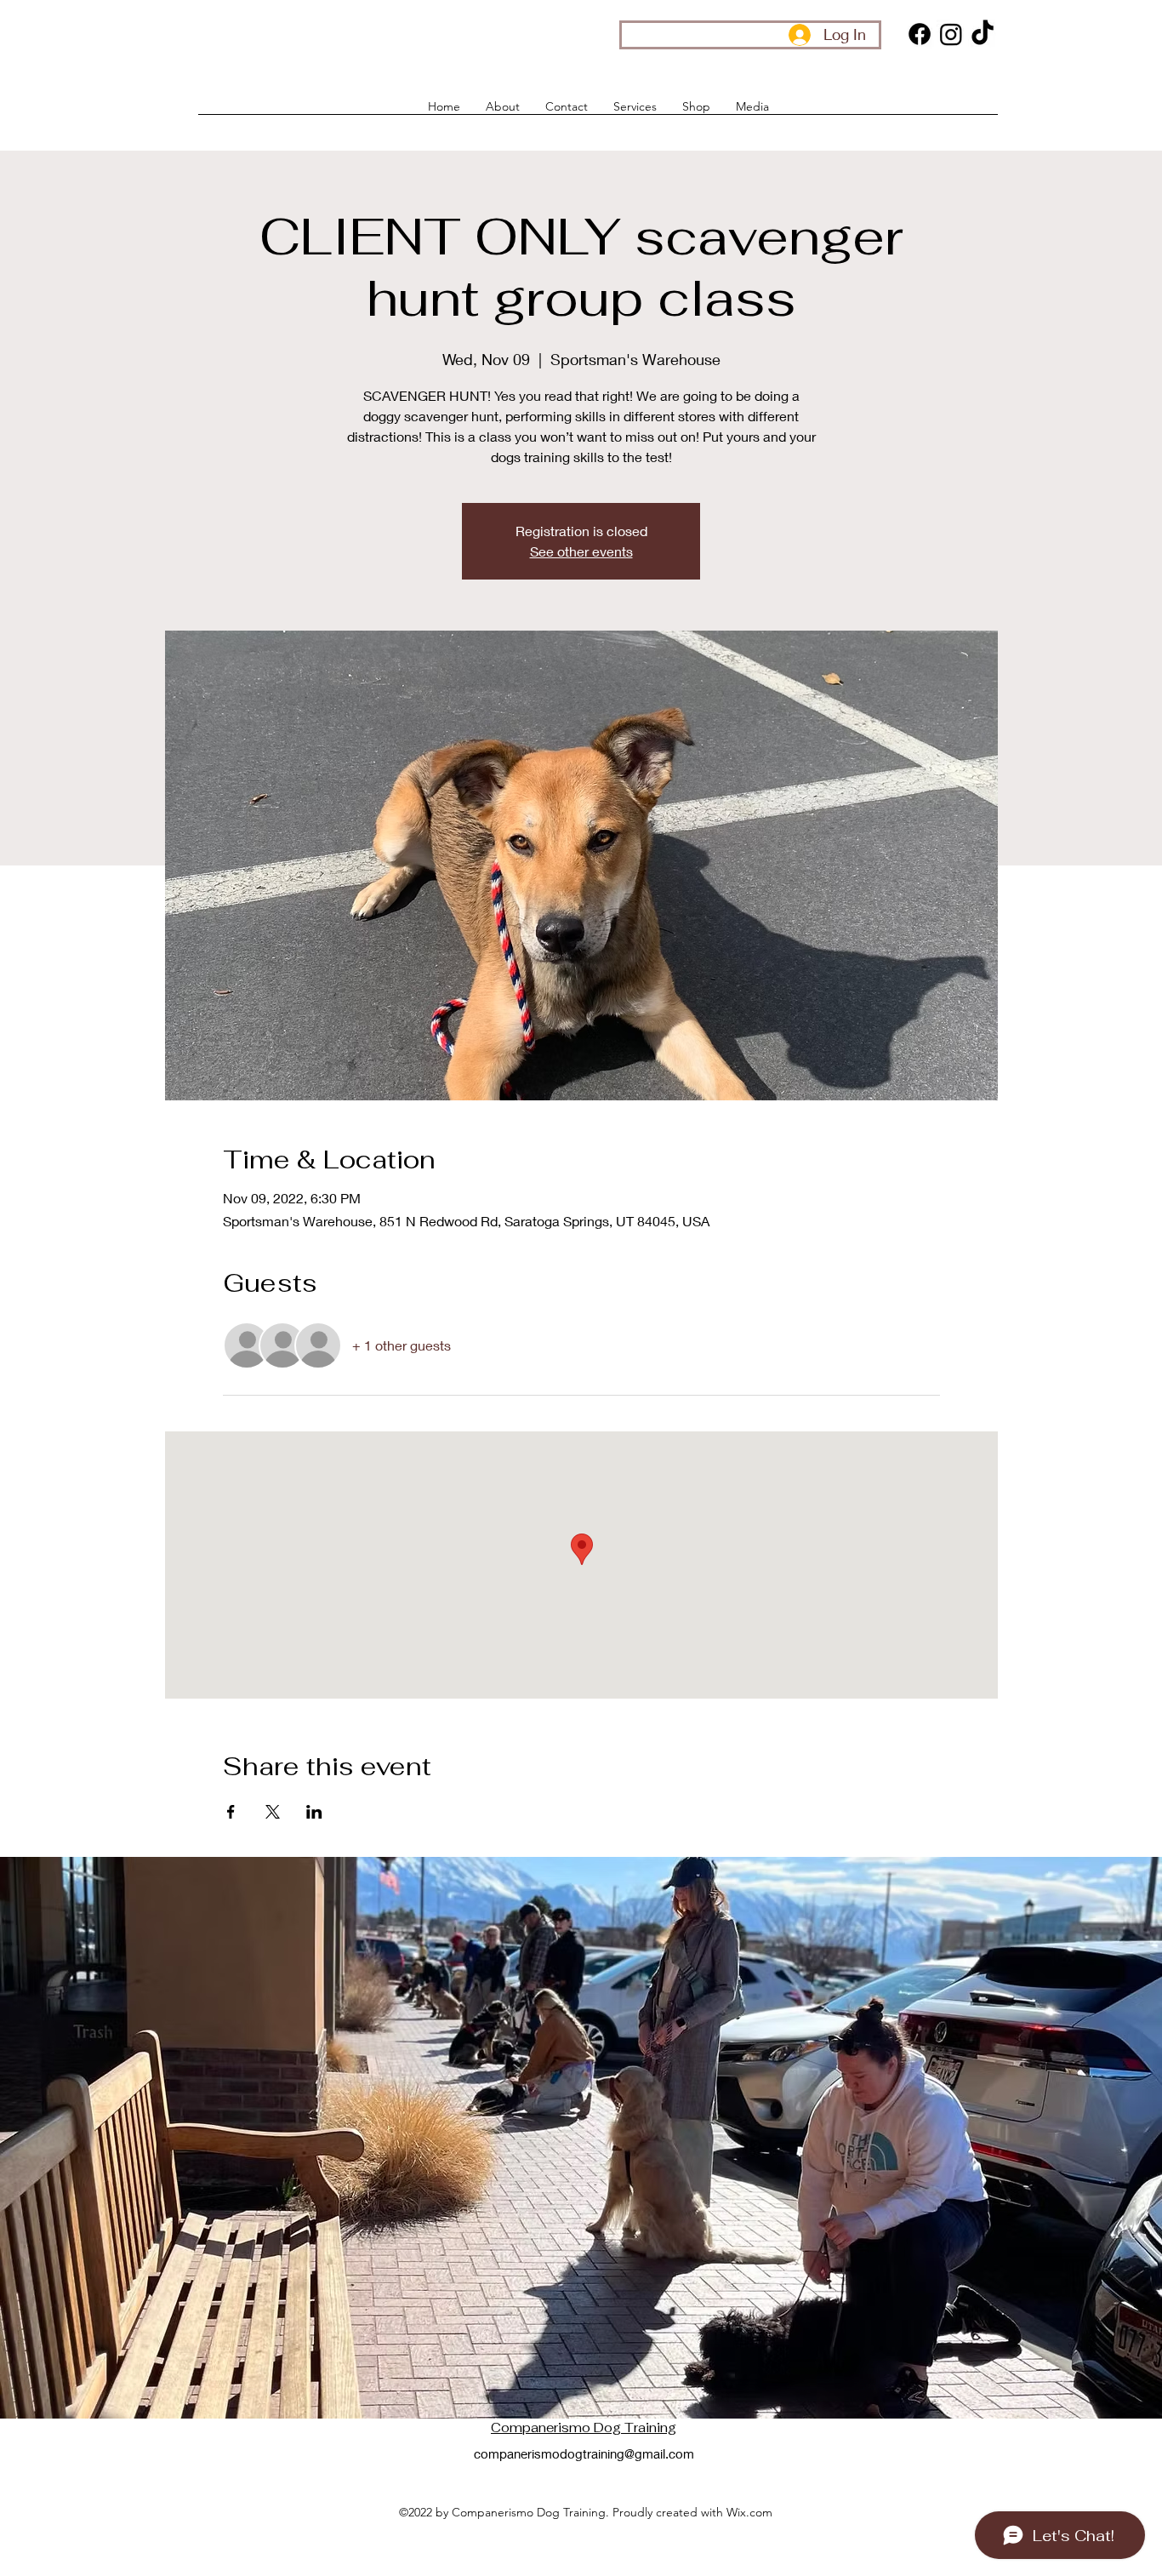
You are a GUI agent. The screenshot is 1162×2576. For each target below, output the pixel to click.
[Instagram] (951, 34)
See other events (581, 551)
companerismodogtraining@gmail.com (584, 2453)
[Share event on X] (273, 1812)
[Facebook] (920, 34)
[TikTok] (983, 34)
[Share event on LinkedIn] (314, 1812)
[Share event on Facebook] (231, 1812)
